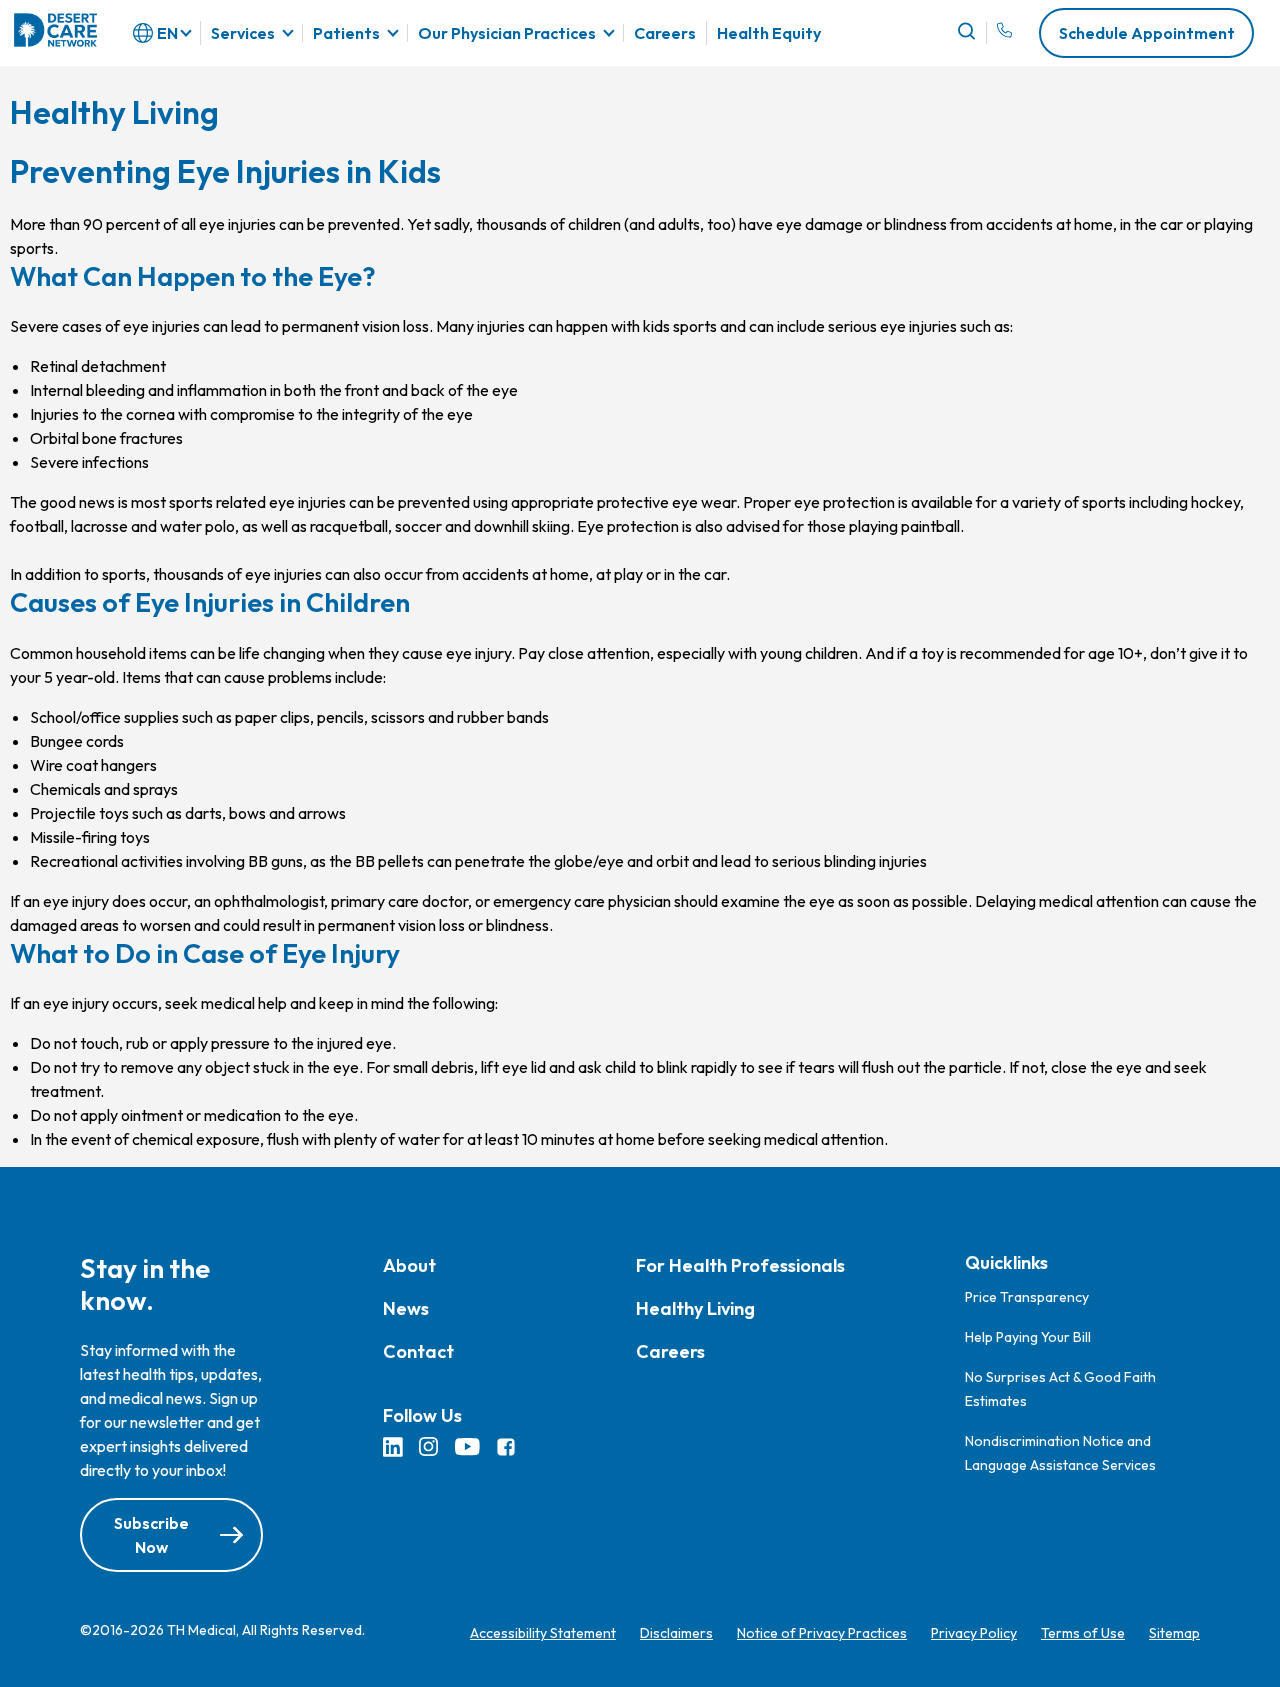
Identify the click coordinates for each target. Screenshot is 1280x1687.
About (409, 1265)
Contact (418, 1351)
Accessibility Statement (543, 1633)
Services (243, 33)
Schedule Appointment (1147, 33)
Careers (665, 33)
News (406, 1308)
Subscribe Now (151, 1535)
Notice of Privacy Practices (822, 1633)
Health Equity (769, 33)
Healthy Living (695, 1308)
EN (167, 33)
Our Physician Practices (507, 33)
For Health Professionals (740, 1265)
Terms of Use (1083, 1633)
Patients (346, 33)
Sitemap (1174, 1633)
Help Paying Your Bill (1028, 1337)
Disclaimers (676, 1633)
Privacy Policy (974, 1633)
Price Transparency (1027, 1297)
